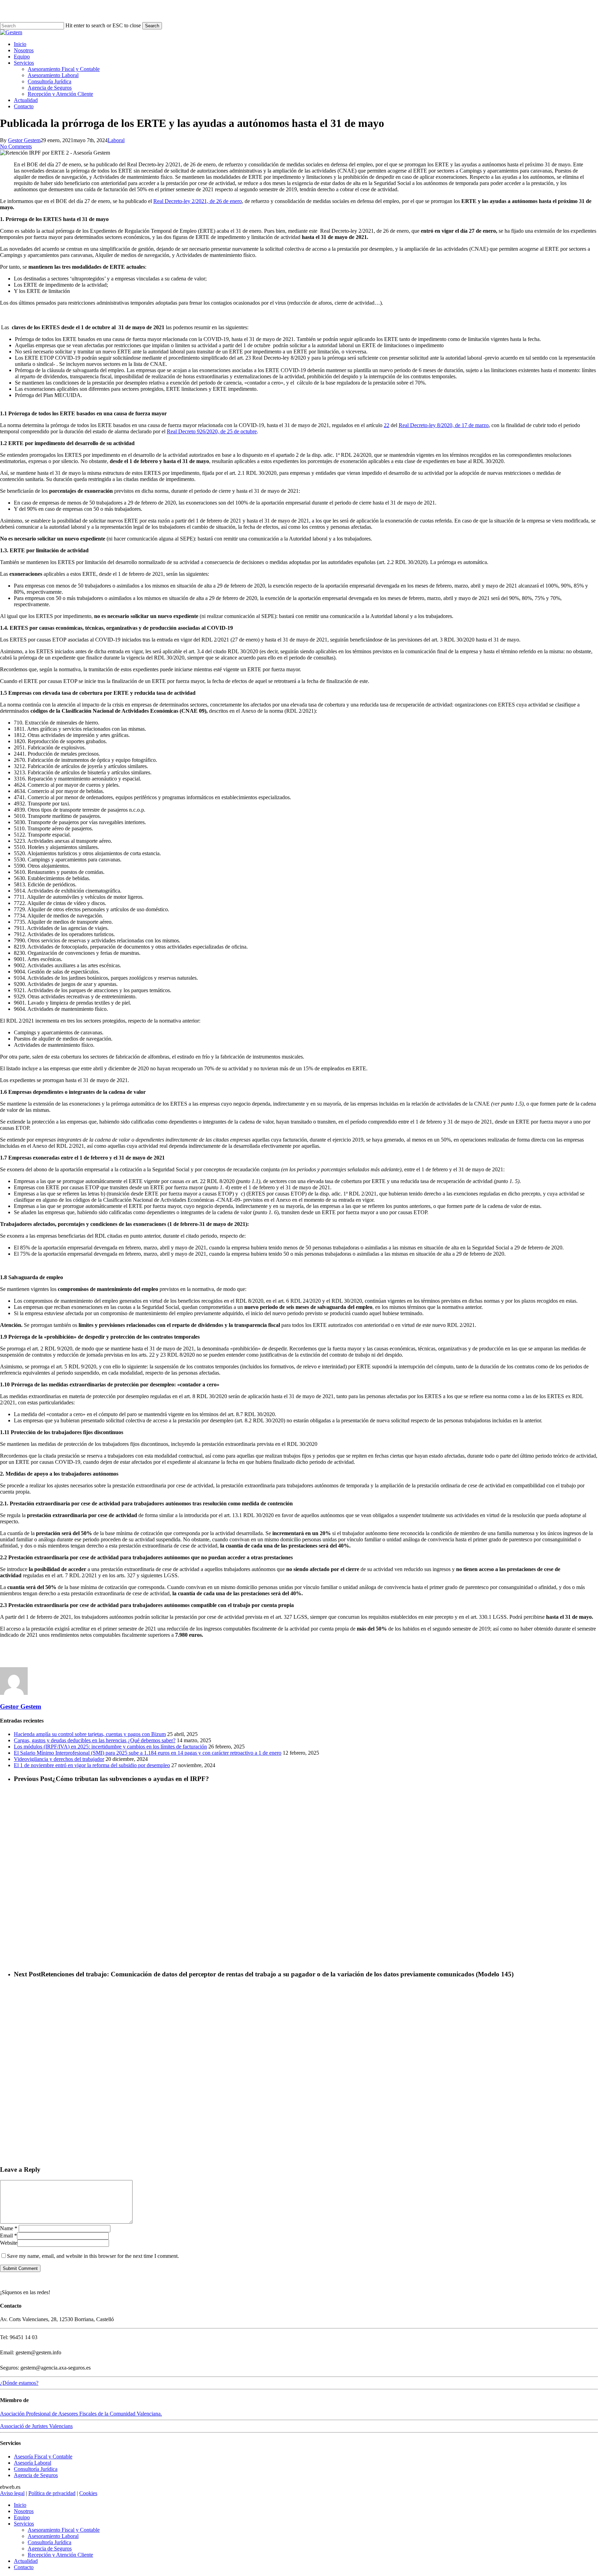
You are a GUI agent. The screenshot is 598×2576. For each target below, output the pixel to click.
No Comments (16, 146)
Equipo (22, 2517)
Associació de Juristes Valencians (36, 2426)
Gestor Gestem (24, 140)
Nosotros (24, 2511)
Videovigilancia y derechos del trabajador (59, 1759)
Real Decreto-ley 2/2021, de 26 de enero (198, 201)
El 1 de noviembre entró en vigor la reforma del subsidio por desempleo (92, 1765)
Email (8, 2236)
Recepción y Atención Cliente (60, 2555)
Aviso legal (12, 2493)
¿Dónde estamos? (19, 2383)
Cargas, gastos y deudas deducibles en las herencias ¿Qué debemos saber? (95, 1740)
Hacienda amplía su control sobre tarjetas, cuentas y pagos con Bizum (90, 1734)
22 (387, 425)
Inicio (20, 2505)
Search (152, 26)
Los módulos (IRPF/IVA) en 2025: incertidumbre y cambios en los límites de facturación (110, 1747)
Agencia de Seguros (36, 2475)
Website (9, 2243)
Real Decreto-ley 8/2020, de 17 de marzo (444, 425)
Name (9, 2228)
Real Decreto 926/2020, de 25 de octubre (212, 431)
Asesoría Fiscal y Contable (43, 2457)
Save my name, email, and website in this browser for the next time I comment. (93, 2256)
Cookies (88, 2493)
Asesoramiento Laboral (53, 2536)
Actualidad (26, 2561)
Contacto (24, 2567)
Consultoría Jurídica (36, 2469)
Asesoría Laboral (33, 2463)
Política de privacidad (52, 2493)
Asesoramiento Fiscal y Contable (64, 2530)
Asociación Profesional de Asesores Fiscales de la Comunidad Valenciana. (81, 2414)
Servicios (24, 2524)
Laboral (116, 140)
